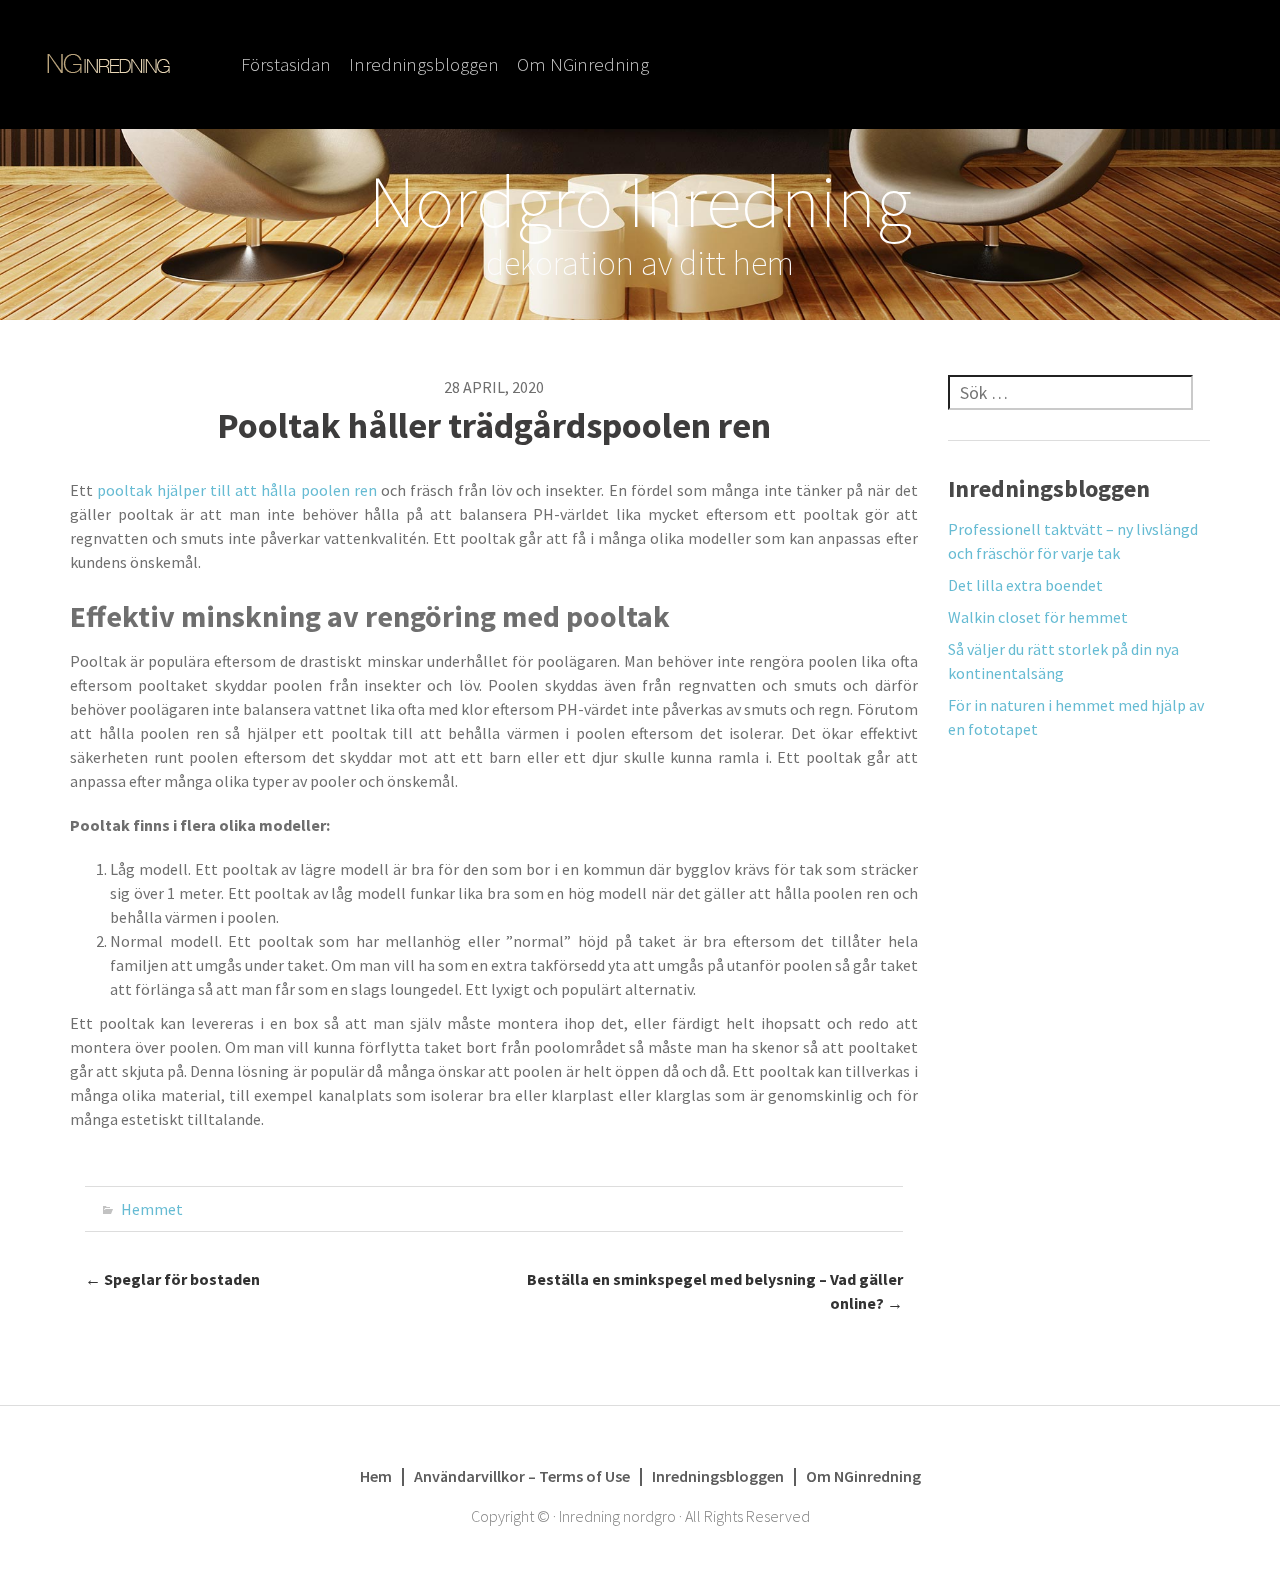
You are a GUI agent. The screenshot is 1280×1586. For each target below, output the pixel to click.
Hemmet (152, 1209)
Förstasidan (286, 64)
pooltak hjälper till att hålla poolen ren (237, 490)
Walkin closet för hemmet (1038, 617)
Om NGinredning (583, 64)
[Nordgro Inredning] (108, 62)
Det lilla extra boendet (1025, 585)
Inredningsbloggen (424, 64)
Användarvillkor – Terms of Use (522, 1476)
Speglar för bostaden (172, 1279)
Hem (376, 1476)
